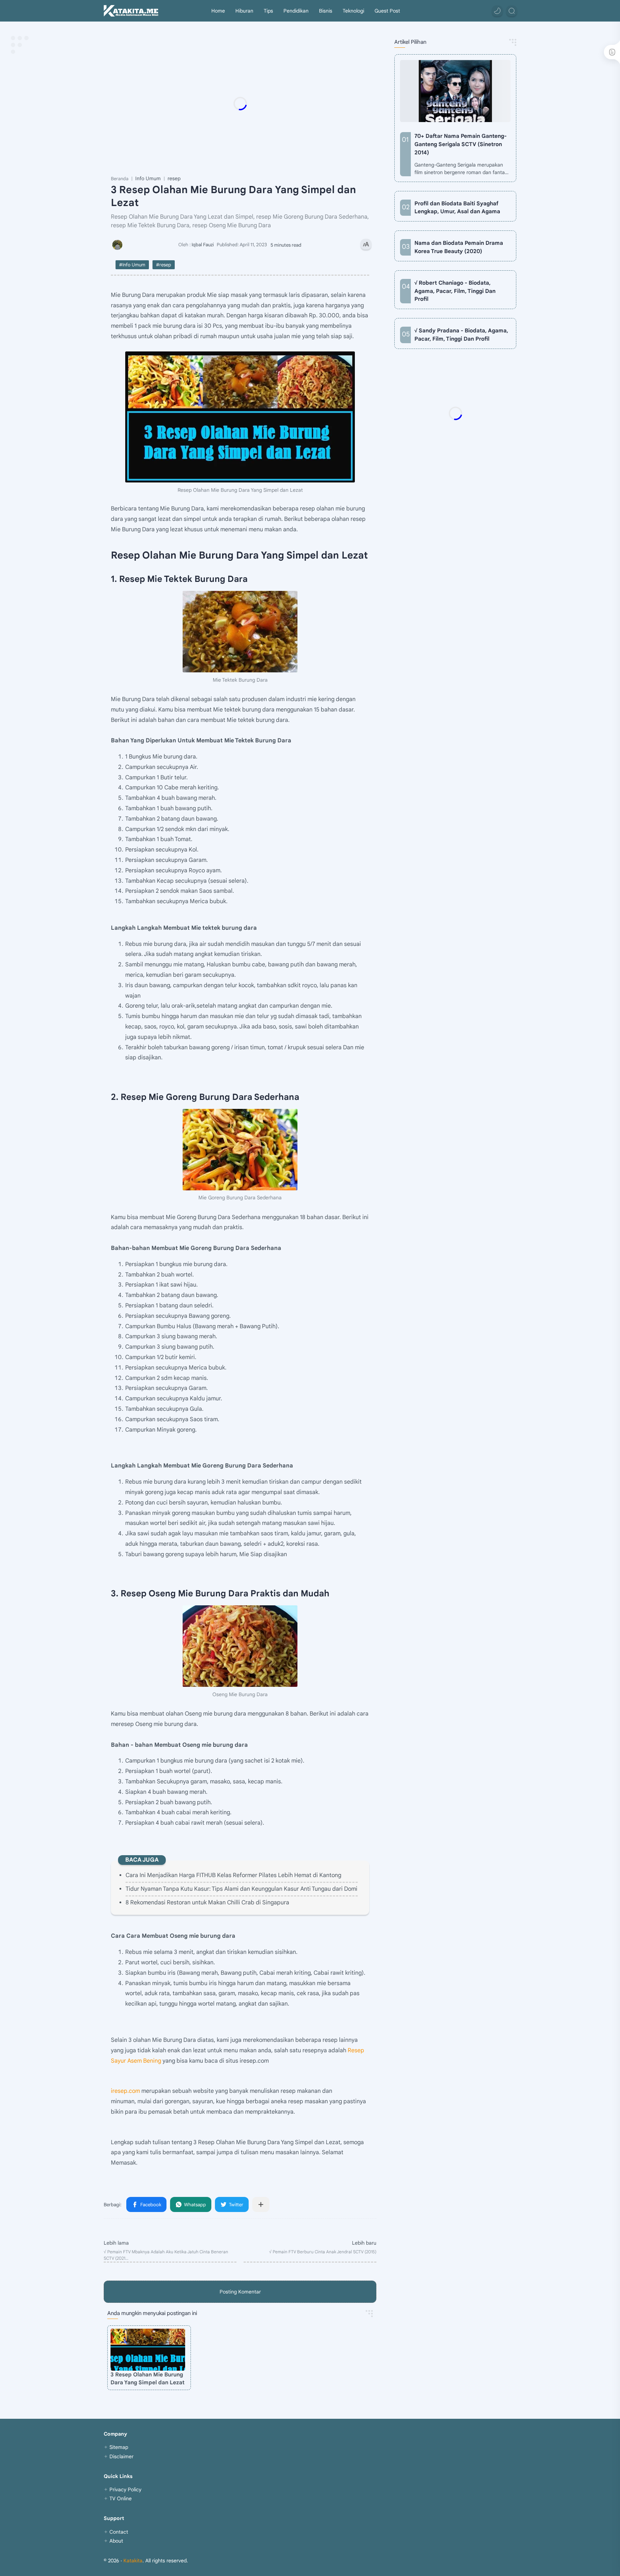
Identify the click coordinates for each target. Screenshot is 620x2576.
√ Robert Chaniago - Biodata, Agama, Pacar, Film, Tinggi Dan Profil (455, 291)
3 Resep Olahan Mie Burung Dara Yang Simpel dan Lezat (147, 2379)
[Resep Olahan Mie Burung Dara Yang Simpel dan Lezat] (240, 417)
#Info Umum (132, 265)
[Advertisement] (254, 103)
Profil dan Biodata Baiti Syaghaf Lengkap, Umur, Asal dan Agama (457, 207)
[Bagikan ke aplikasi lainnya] (261, 2204)
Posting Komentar (240, 2292)
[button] (497, 11)
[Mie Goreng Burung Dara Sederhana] (240, 1150)
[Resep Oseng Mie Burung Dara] (240, 1646)
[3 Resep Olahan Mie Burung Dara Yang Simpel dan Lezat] (148, 2350)
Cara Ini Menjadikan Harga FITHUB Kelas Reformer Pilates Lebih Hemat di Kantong (233, 1875)
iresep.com (125, 2091)
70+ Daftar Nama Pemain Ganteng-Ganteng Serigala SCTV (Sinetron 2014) (461, 144)
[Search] (512, 11)
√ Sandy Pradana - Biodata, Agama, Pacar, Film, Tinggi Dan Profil (461, 335)
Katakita (133, 2561)
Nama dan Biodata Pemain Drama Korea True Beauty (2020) (459, 247)
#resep (164, 265)
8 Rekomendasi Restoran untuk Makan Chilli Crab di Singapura (207, 1903)
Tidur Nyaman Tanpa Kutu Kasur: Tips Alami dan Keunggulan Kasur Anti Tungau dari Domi (241, 1889)
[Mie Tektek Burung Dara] (240, 632)
